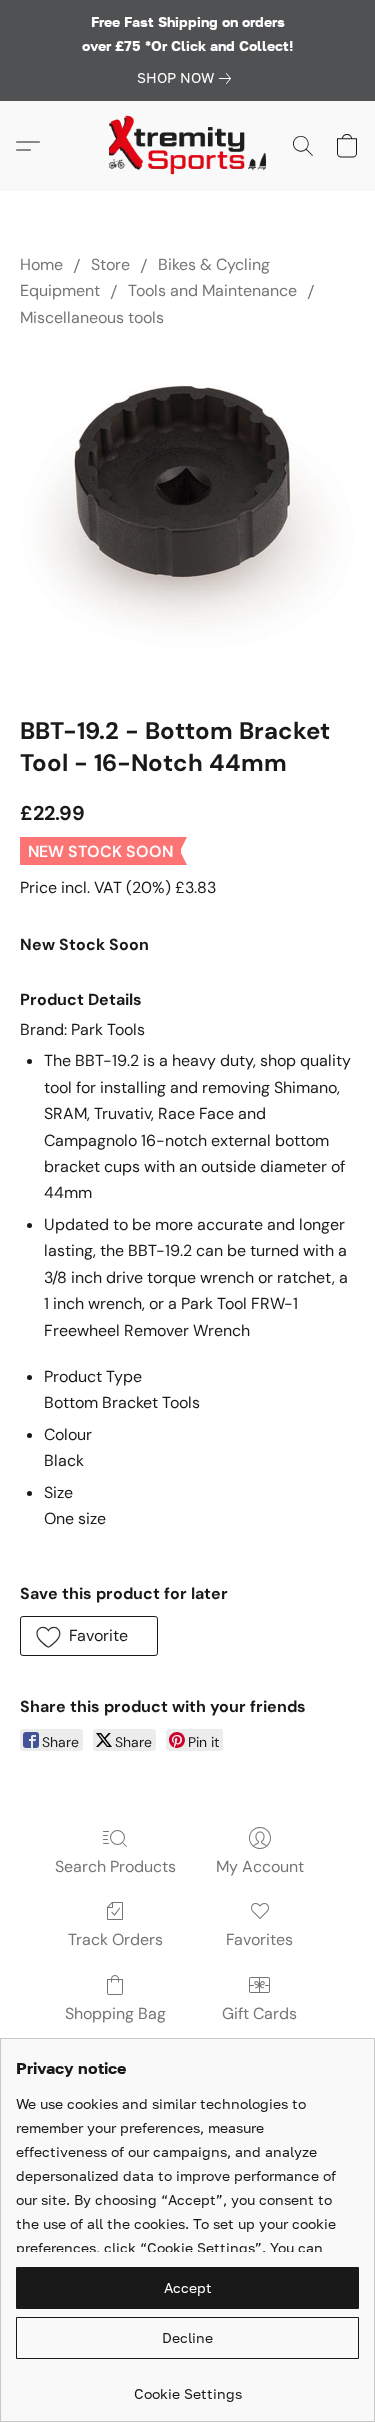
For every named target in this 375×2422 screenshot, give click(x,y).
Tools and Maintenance (212, 290)
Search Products (115, 1866)
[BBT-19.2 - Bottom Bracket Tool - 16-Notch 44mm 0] (187, 517)
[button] (188, 146)
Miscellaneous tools (92, 317)
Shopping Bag (115, 2013)
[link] (188, 78)
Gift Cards (259, 2013)
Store (110, 264)
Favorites (259, 1939)
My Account (260, 1866)
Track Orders (115, 1939)
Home (41, 264)
